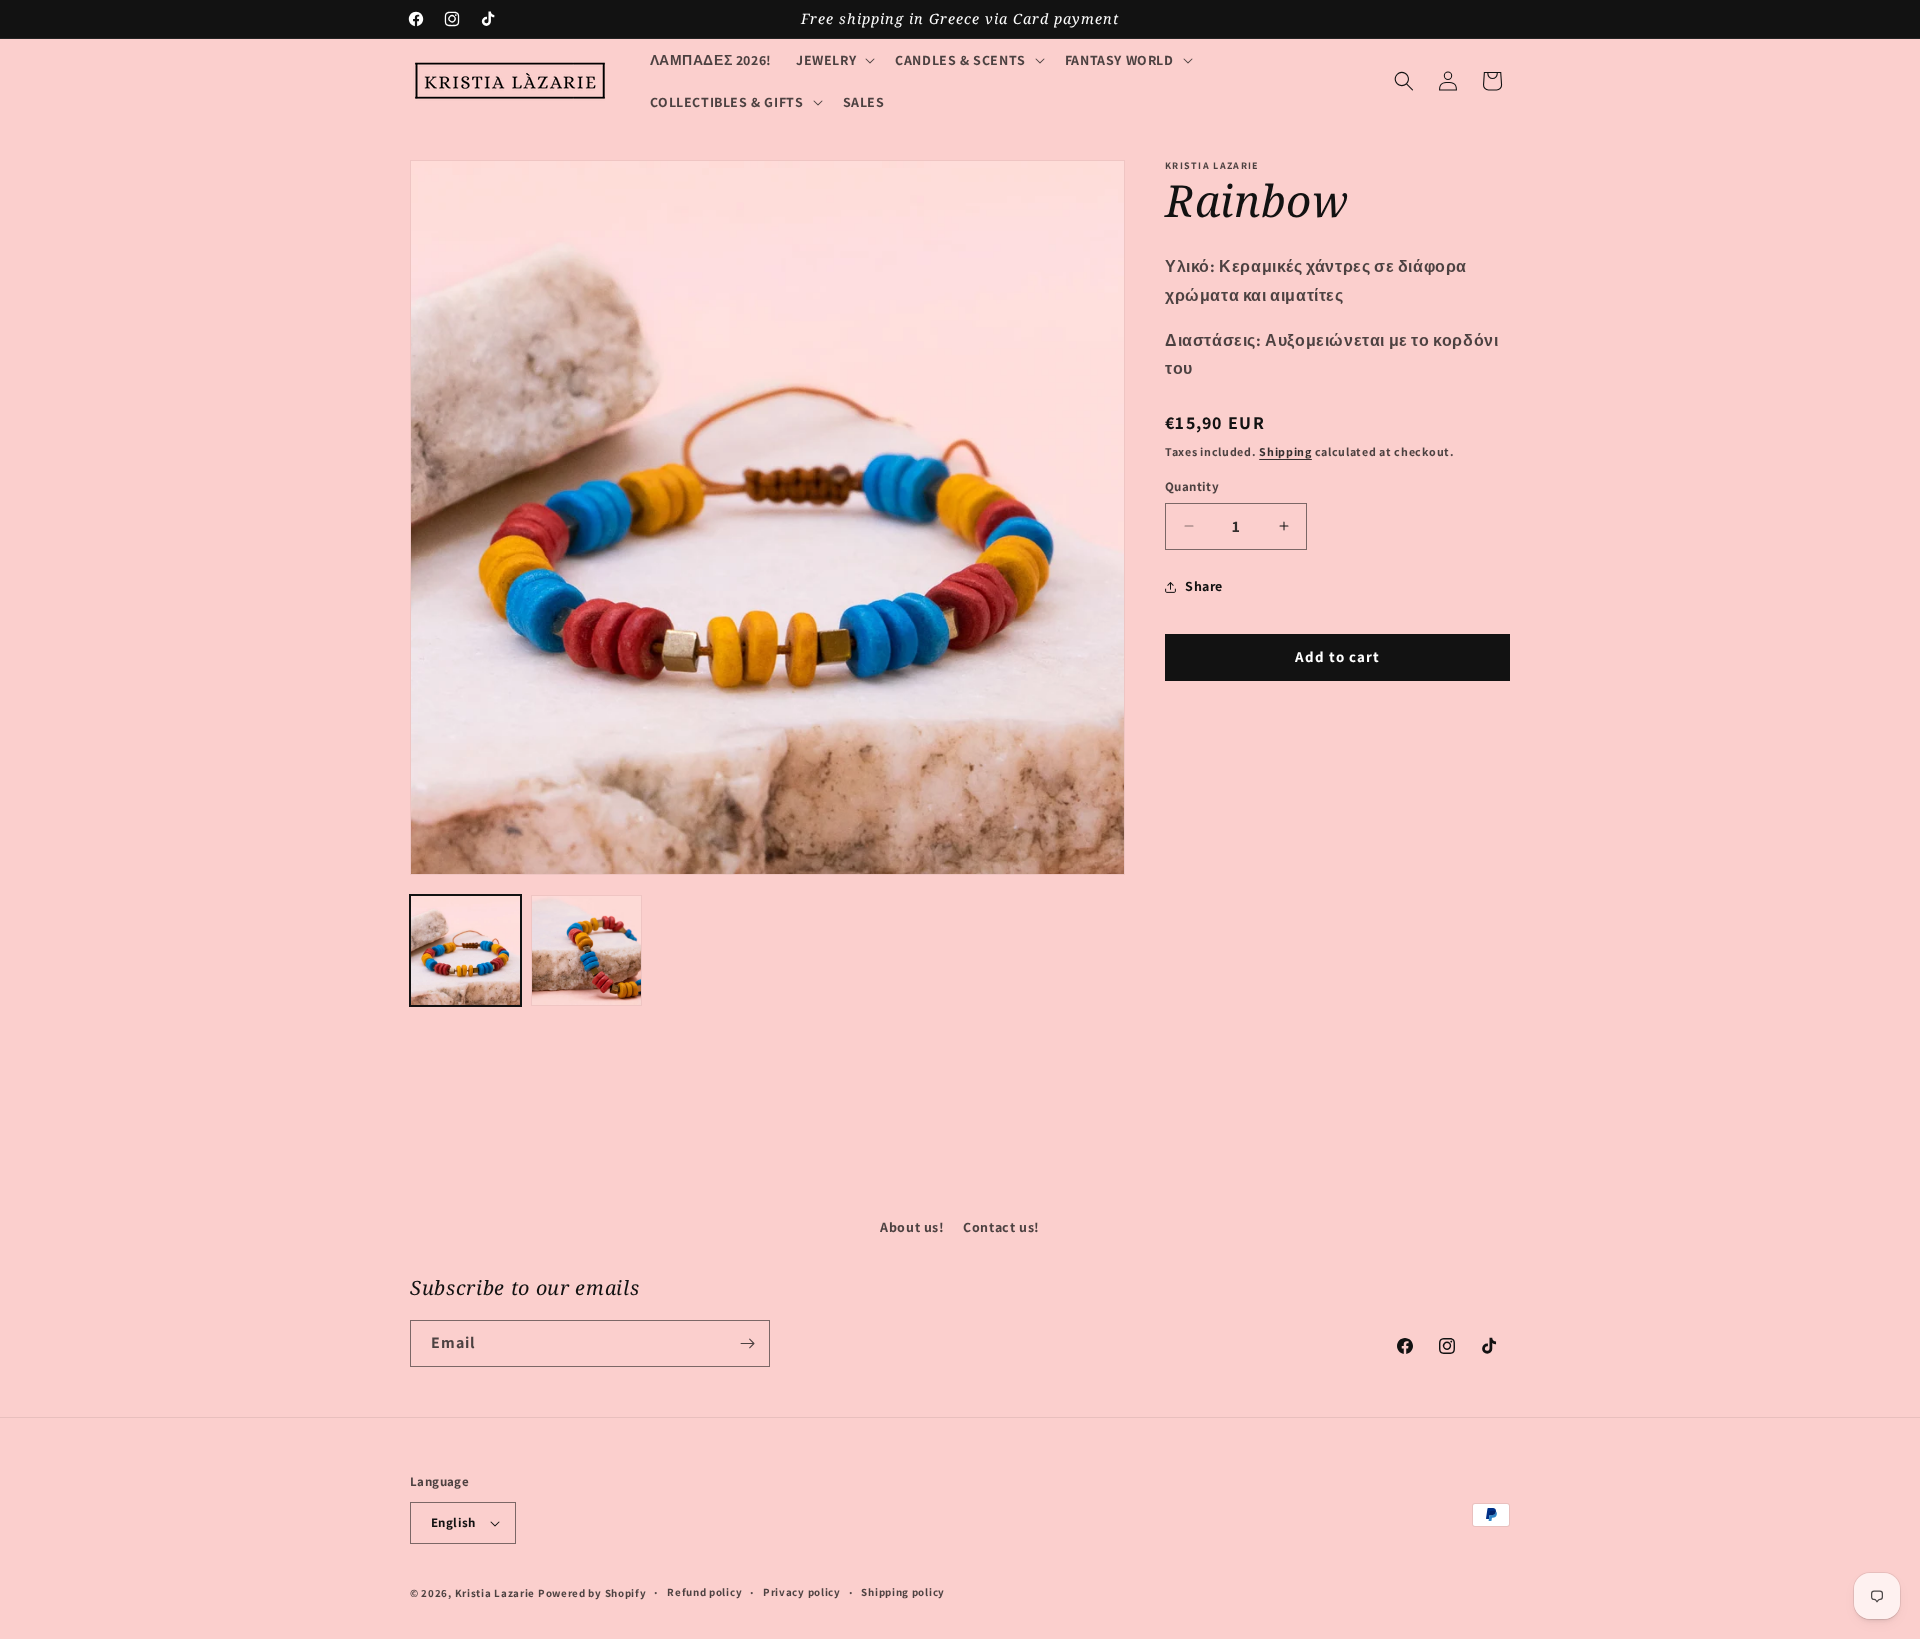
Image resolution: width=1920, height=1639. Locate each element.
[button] (833, 60)
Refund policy (704, 1592)
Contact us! (1001, 1227)
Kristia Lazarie (495, 1593)
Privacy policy (802, 1592)
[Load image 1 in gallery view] (465, 950)
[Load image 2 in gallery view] (586, 950)
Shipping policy (903, 1592)
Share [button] (1204, 586)
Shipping (1285, 451)
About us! (912, 1227)
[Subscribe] (747, 1343)
